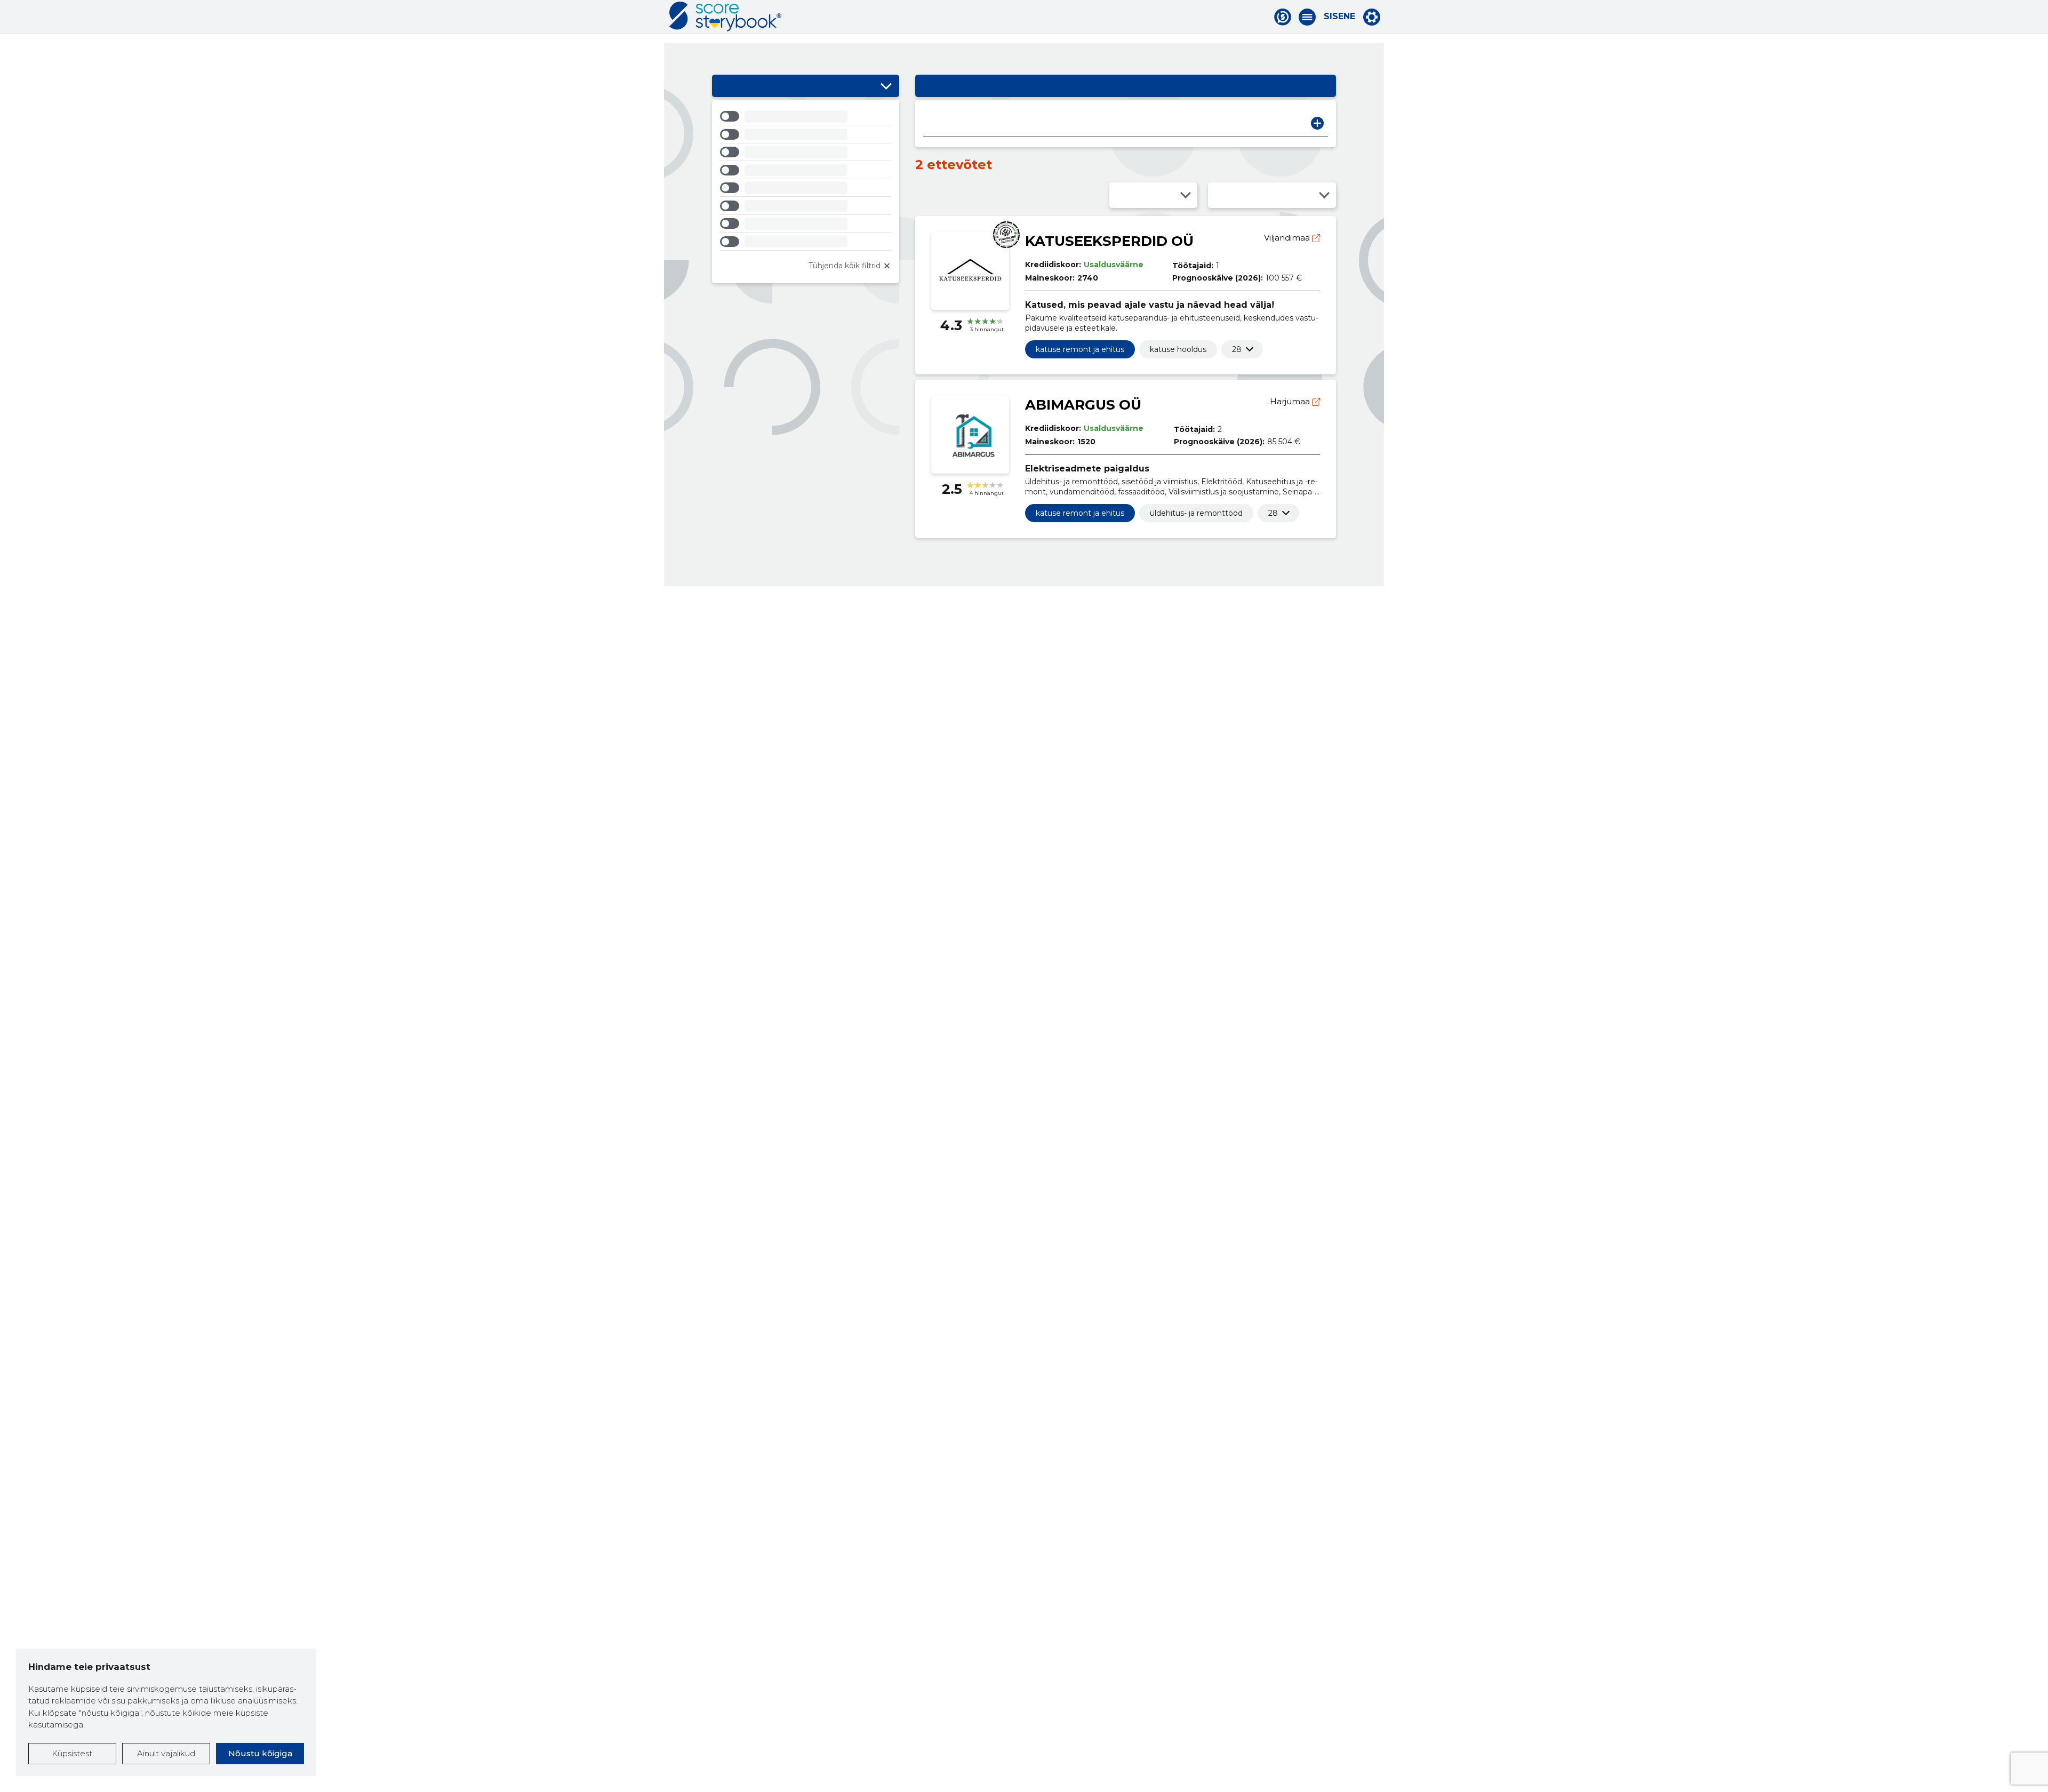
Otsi (1317, 123)
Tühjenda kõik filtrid (845, 266)
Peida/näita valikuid (886, 86)
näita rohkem (1237, 349)
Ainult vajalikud (166, 1753)
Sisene (1339, 17)
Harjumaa (1291, 401)
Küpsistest (72, 1753)
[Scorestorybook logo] (725, 17)
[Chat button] (1283, 17)
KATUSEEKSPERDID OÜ (1109, 241)
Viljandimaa (1288, 238)
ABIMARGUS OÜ (1083, 405)
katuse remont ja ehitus (1080, 349)
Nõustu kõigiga (260, 1753)
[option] (806, 118)
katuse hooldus (1178, 349)
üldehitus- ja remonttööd (1196, 513)
